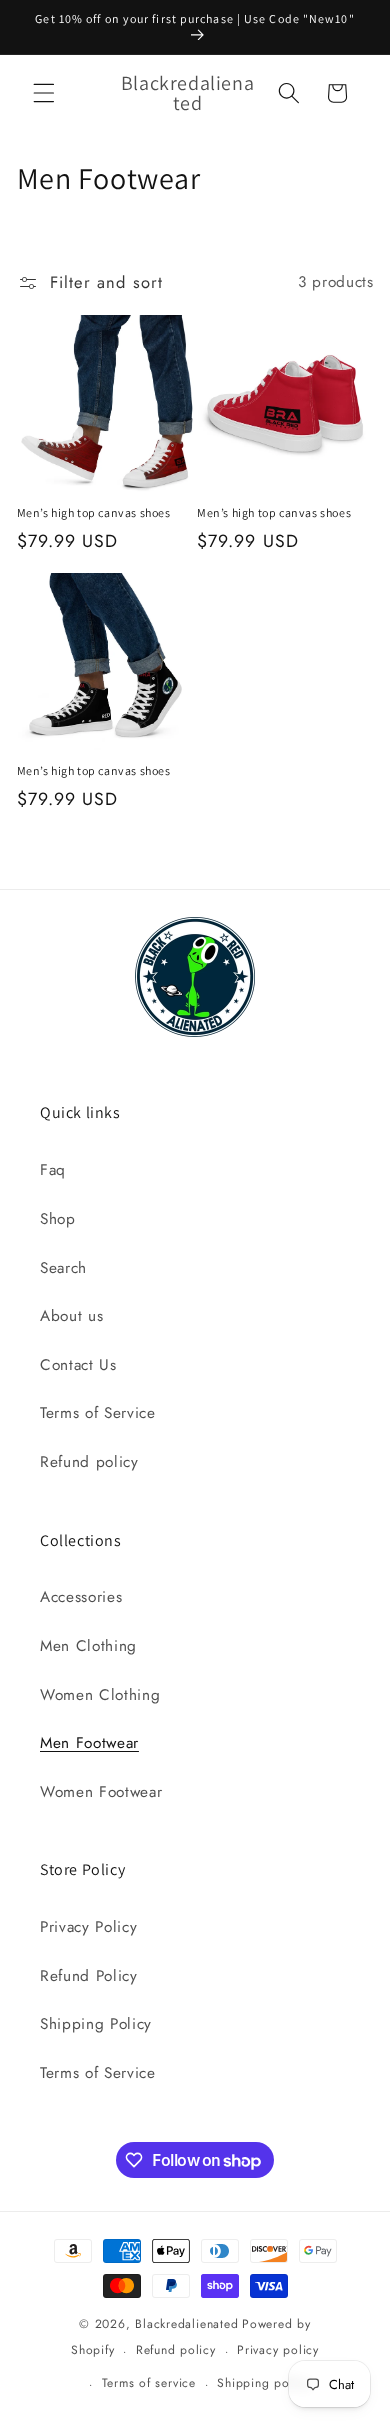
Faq (53, 1170)
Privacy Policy (88, 1927)
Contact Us (78, 1365)
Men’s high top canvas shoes (94, 512)
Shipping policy (263, 2383)
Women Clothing (100, 1695)
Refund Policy (89, 1976)
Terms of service (149, 2383)
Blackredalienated (186, 2324)
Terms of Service (98, 1413)
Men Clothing (88, 1646)
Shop (58, 1219)
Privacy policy (278, 2350)
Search (63, 1268)
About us (71, 1316)
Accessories (81, 1597)
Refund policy (89, 1462)
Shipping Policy (96, 2024)
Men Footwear (89, 1743)
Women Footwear (101, 1792)
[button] (44, 93)
